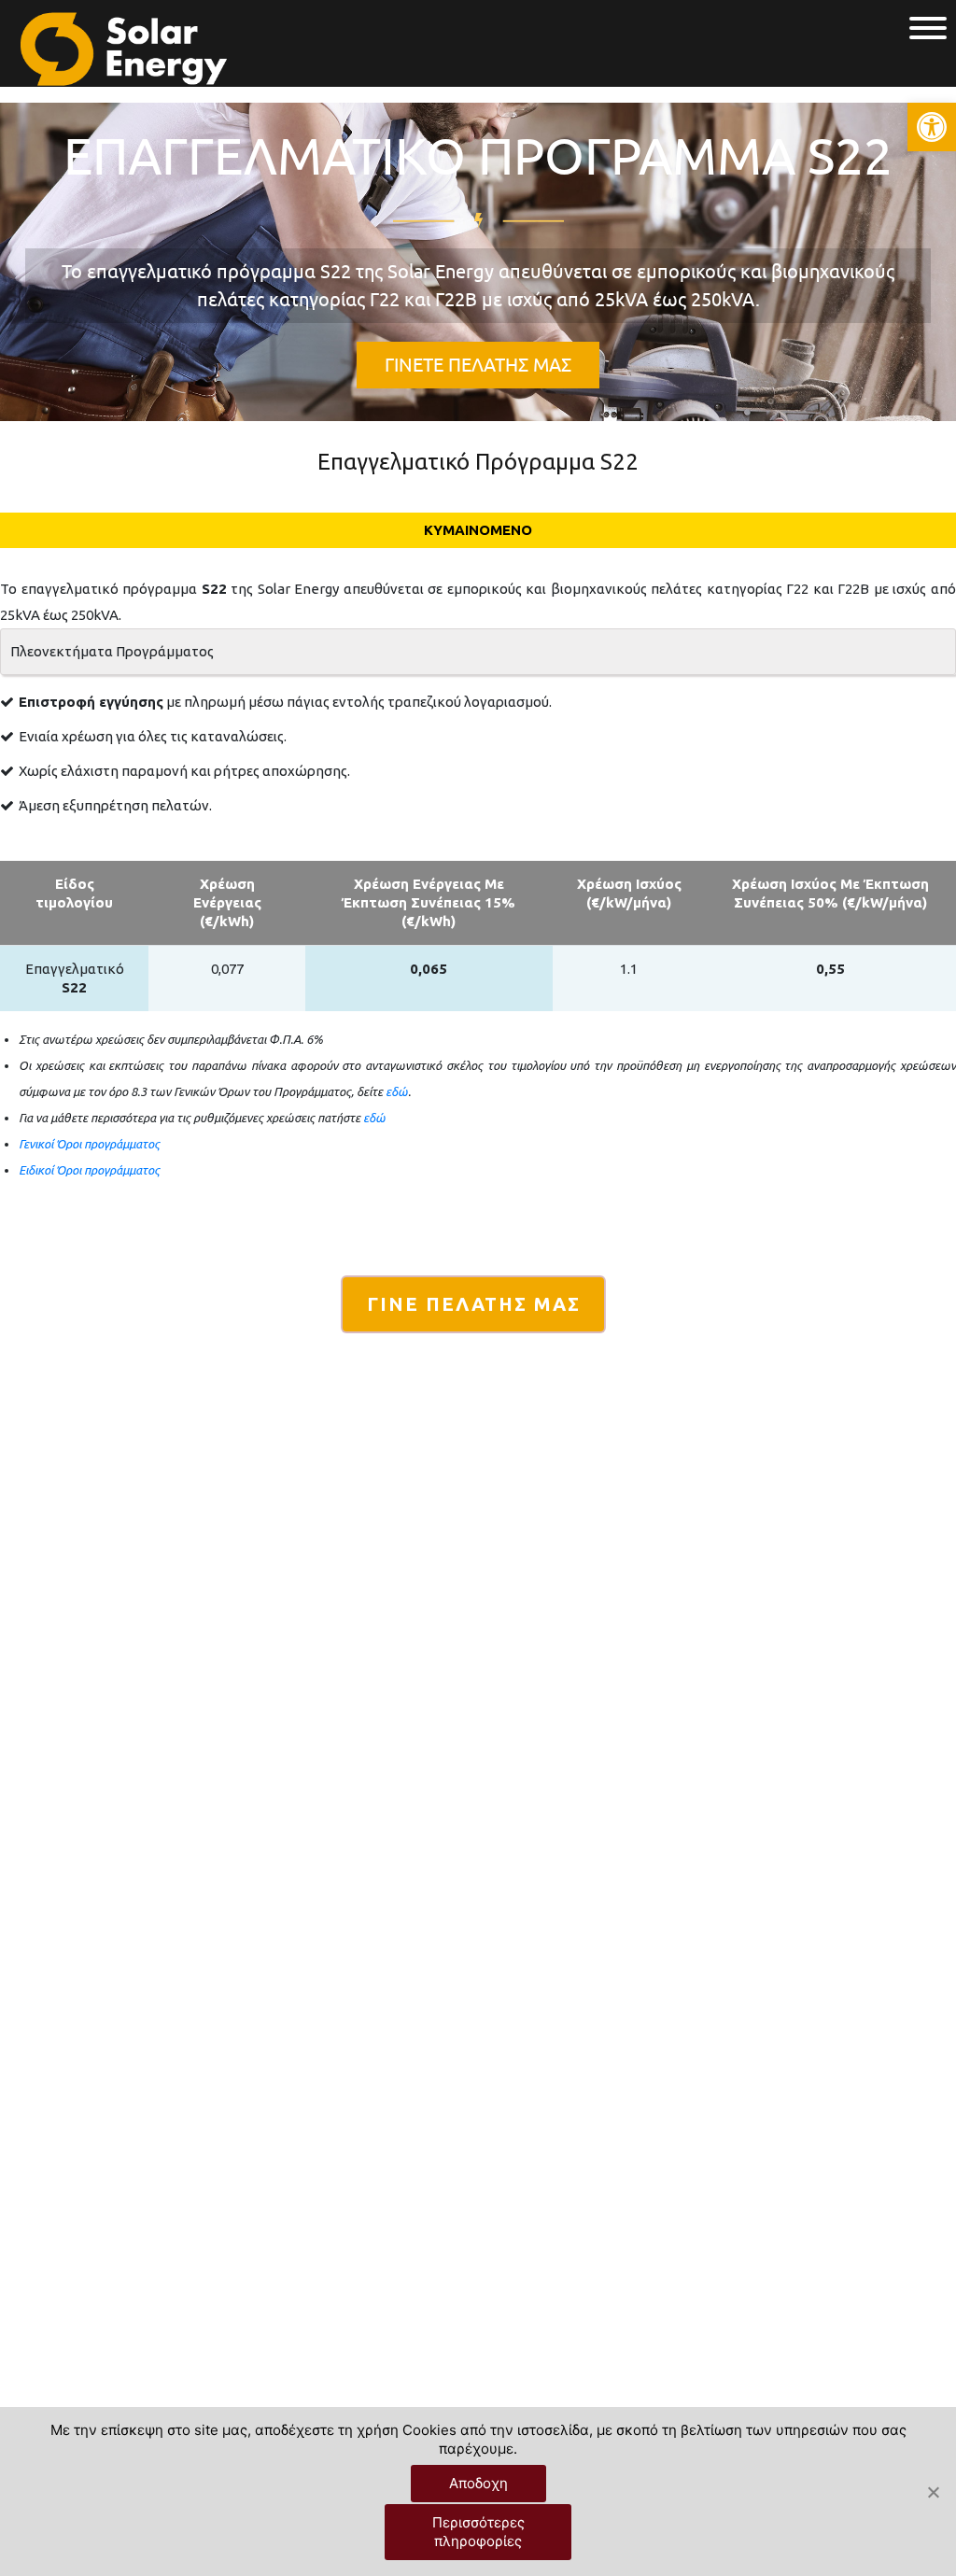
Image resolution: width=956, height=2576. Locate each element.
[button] (932, 127)
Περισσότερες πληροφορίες (478, 2532)
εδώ (397, 1091)
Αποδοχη (478, 2483)
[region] (478, 262)
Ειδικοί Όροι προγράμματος (89, 1170)
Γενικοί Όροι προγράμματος (89, 1144)
